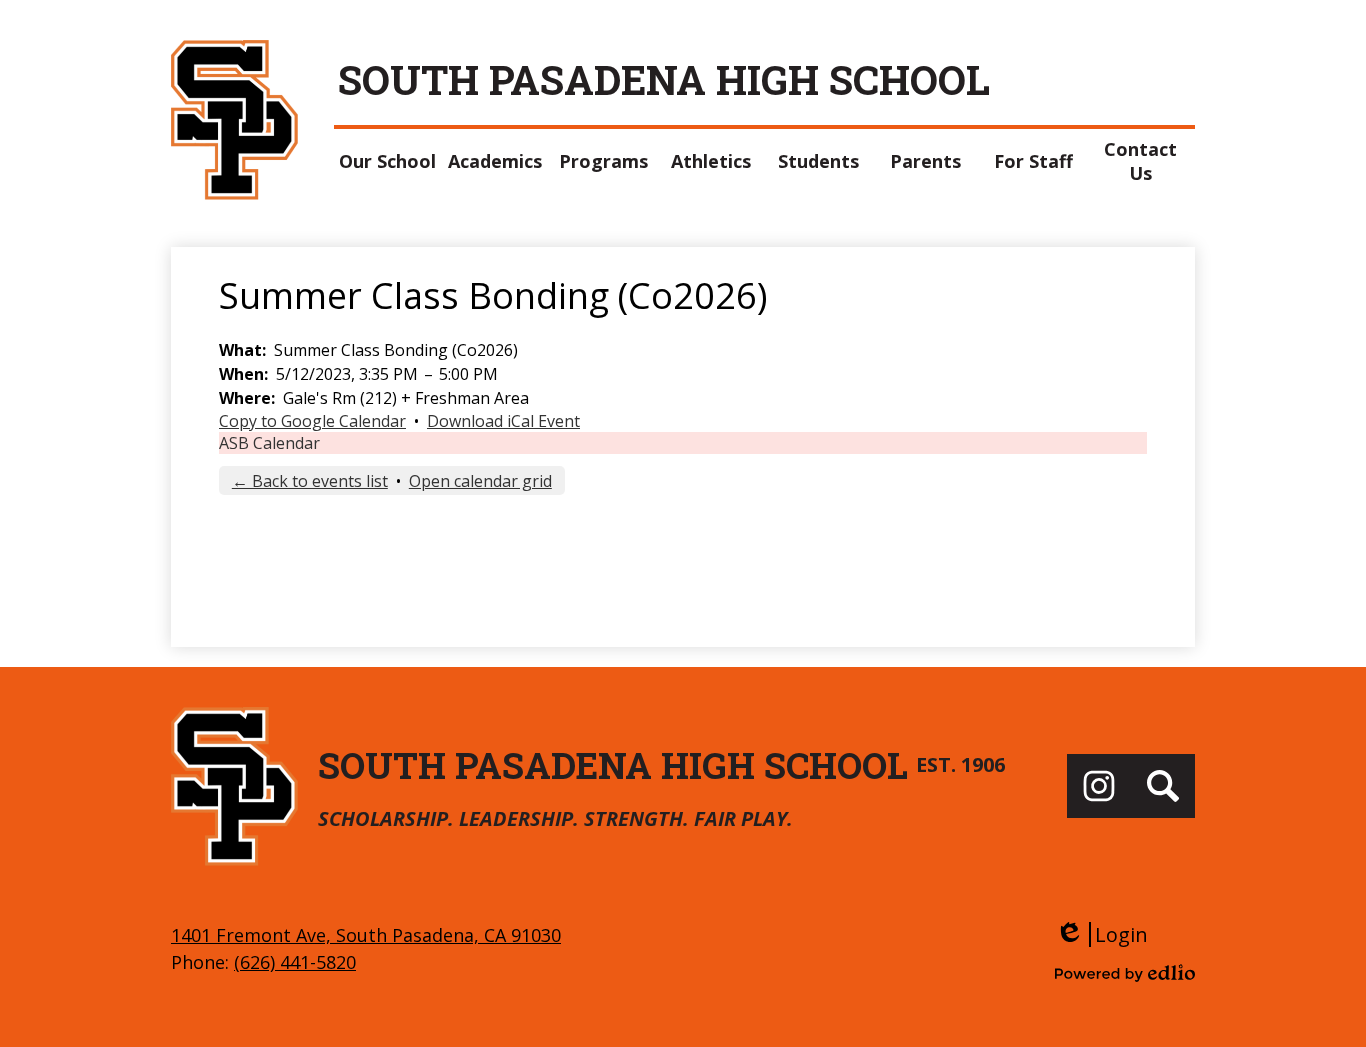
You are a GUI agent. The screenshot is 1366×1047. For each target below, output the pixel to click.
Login (1101, 934)
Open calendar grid (480, 481)
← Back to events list (310, 481)
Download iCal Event (503, 421)
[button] (388, 161)
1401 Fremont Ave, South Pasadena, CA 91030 (366, 935)
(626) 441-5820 (295, 962)
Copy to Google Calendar (312, 421)
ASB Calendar (269, 443)
